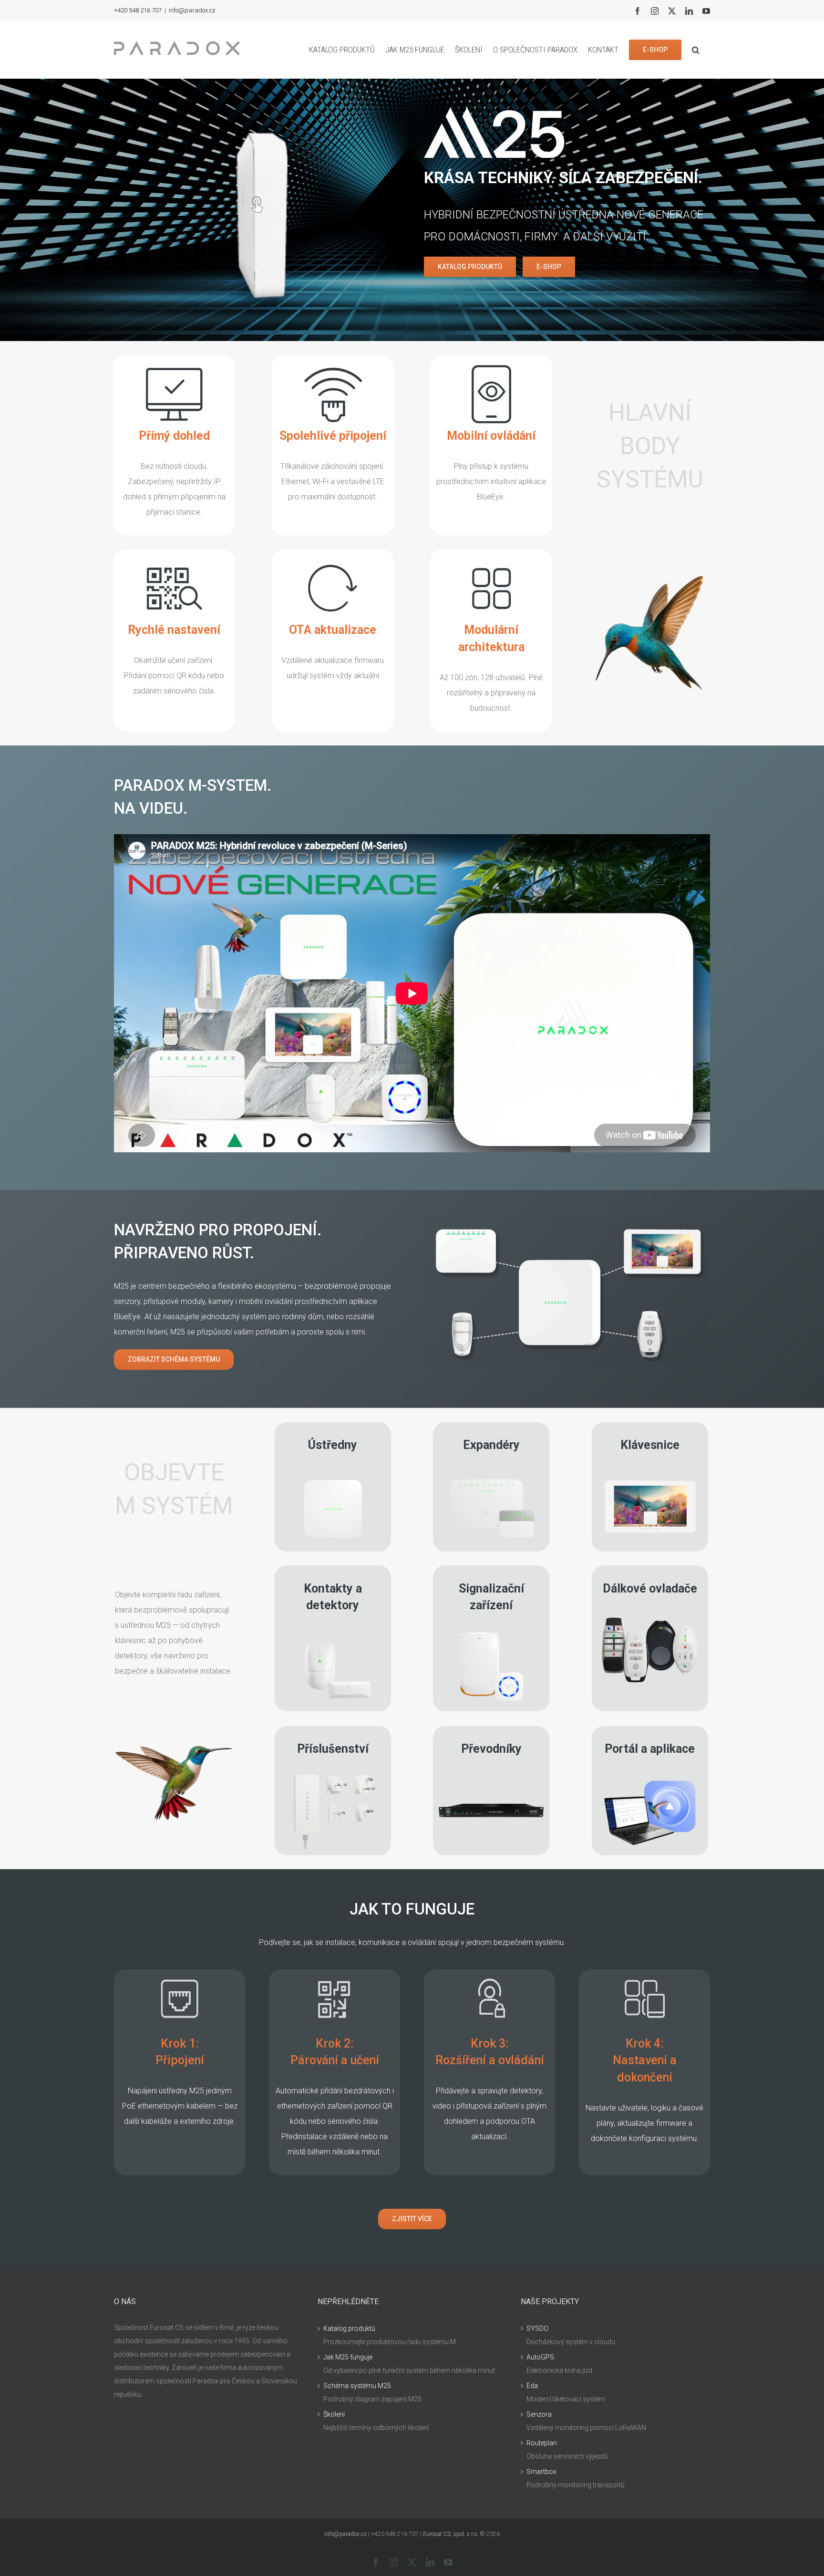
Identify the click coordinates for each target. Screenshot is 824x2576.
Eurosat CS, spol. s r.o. (451, 2534)
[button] (696, 50)
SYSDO (537, 2328)
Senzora (539, 2414)
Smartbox (541, 2472)
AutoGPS (540, 2357)
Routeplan (542, 2443)
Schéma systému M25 (357, 2386)
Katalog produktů (349, 2328)
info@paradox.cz (192, 10)
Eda (532, 2386)
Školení (334, 2414)
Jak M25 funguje (348, 2357)
